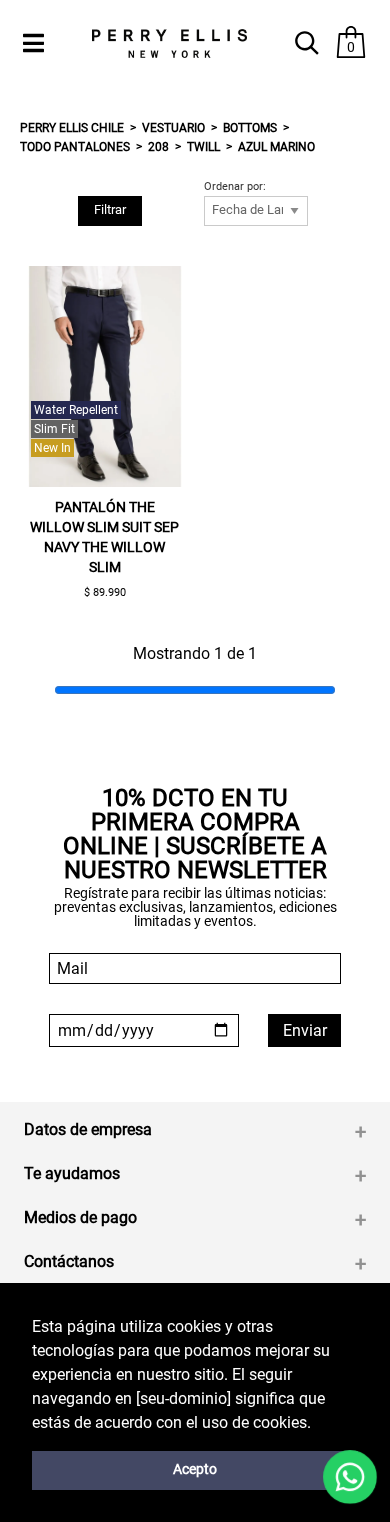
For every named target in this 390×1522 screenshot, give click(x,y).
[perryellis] (169, 43)
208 (158, 147)
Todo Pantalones (75, 147)
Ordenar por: (235, 187)
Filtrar (110, 209)
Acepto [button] (195, 1469)
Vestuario (173, 128)
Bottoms (250, 128)
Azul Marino (276, 147)
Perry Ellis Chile (72, 128)
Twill (203, 147)
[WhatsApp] (350, 1477)
